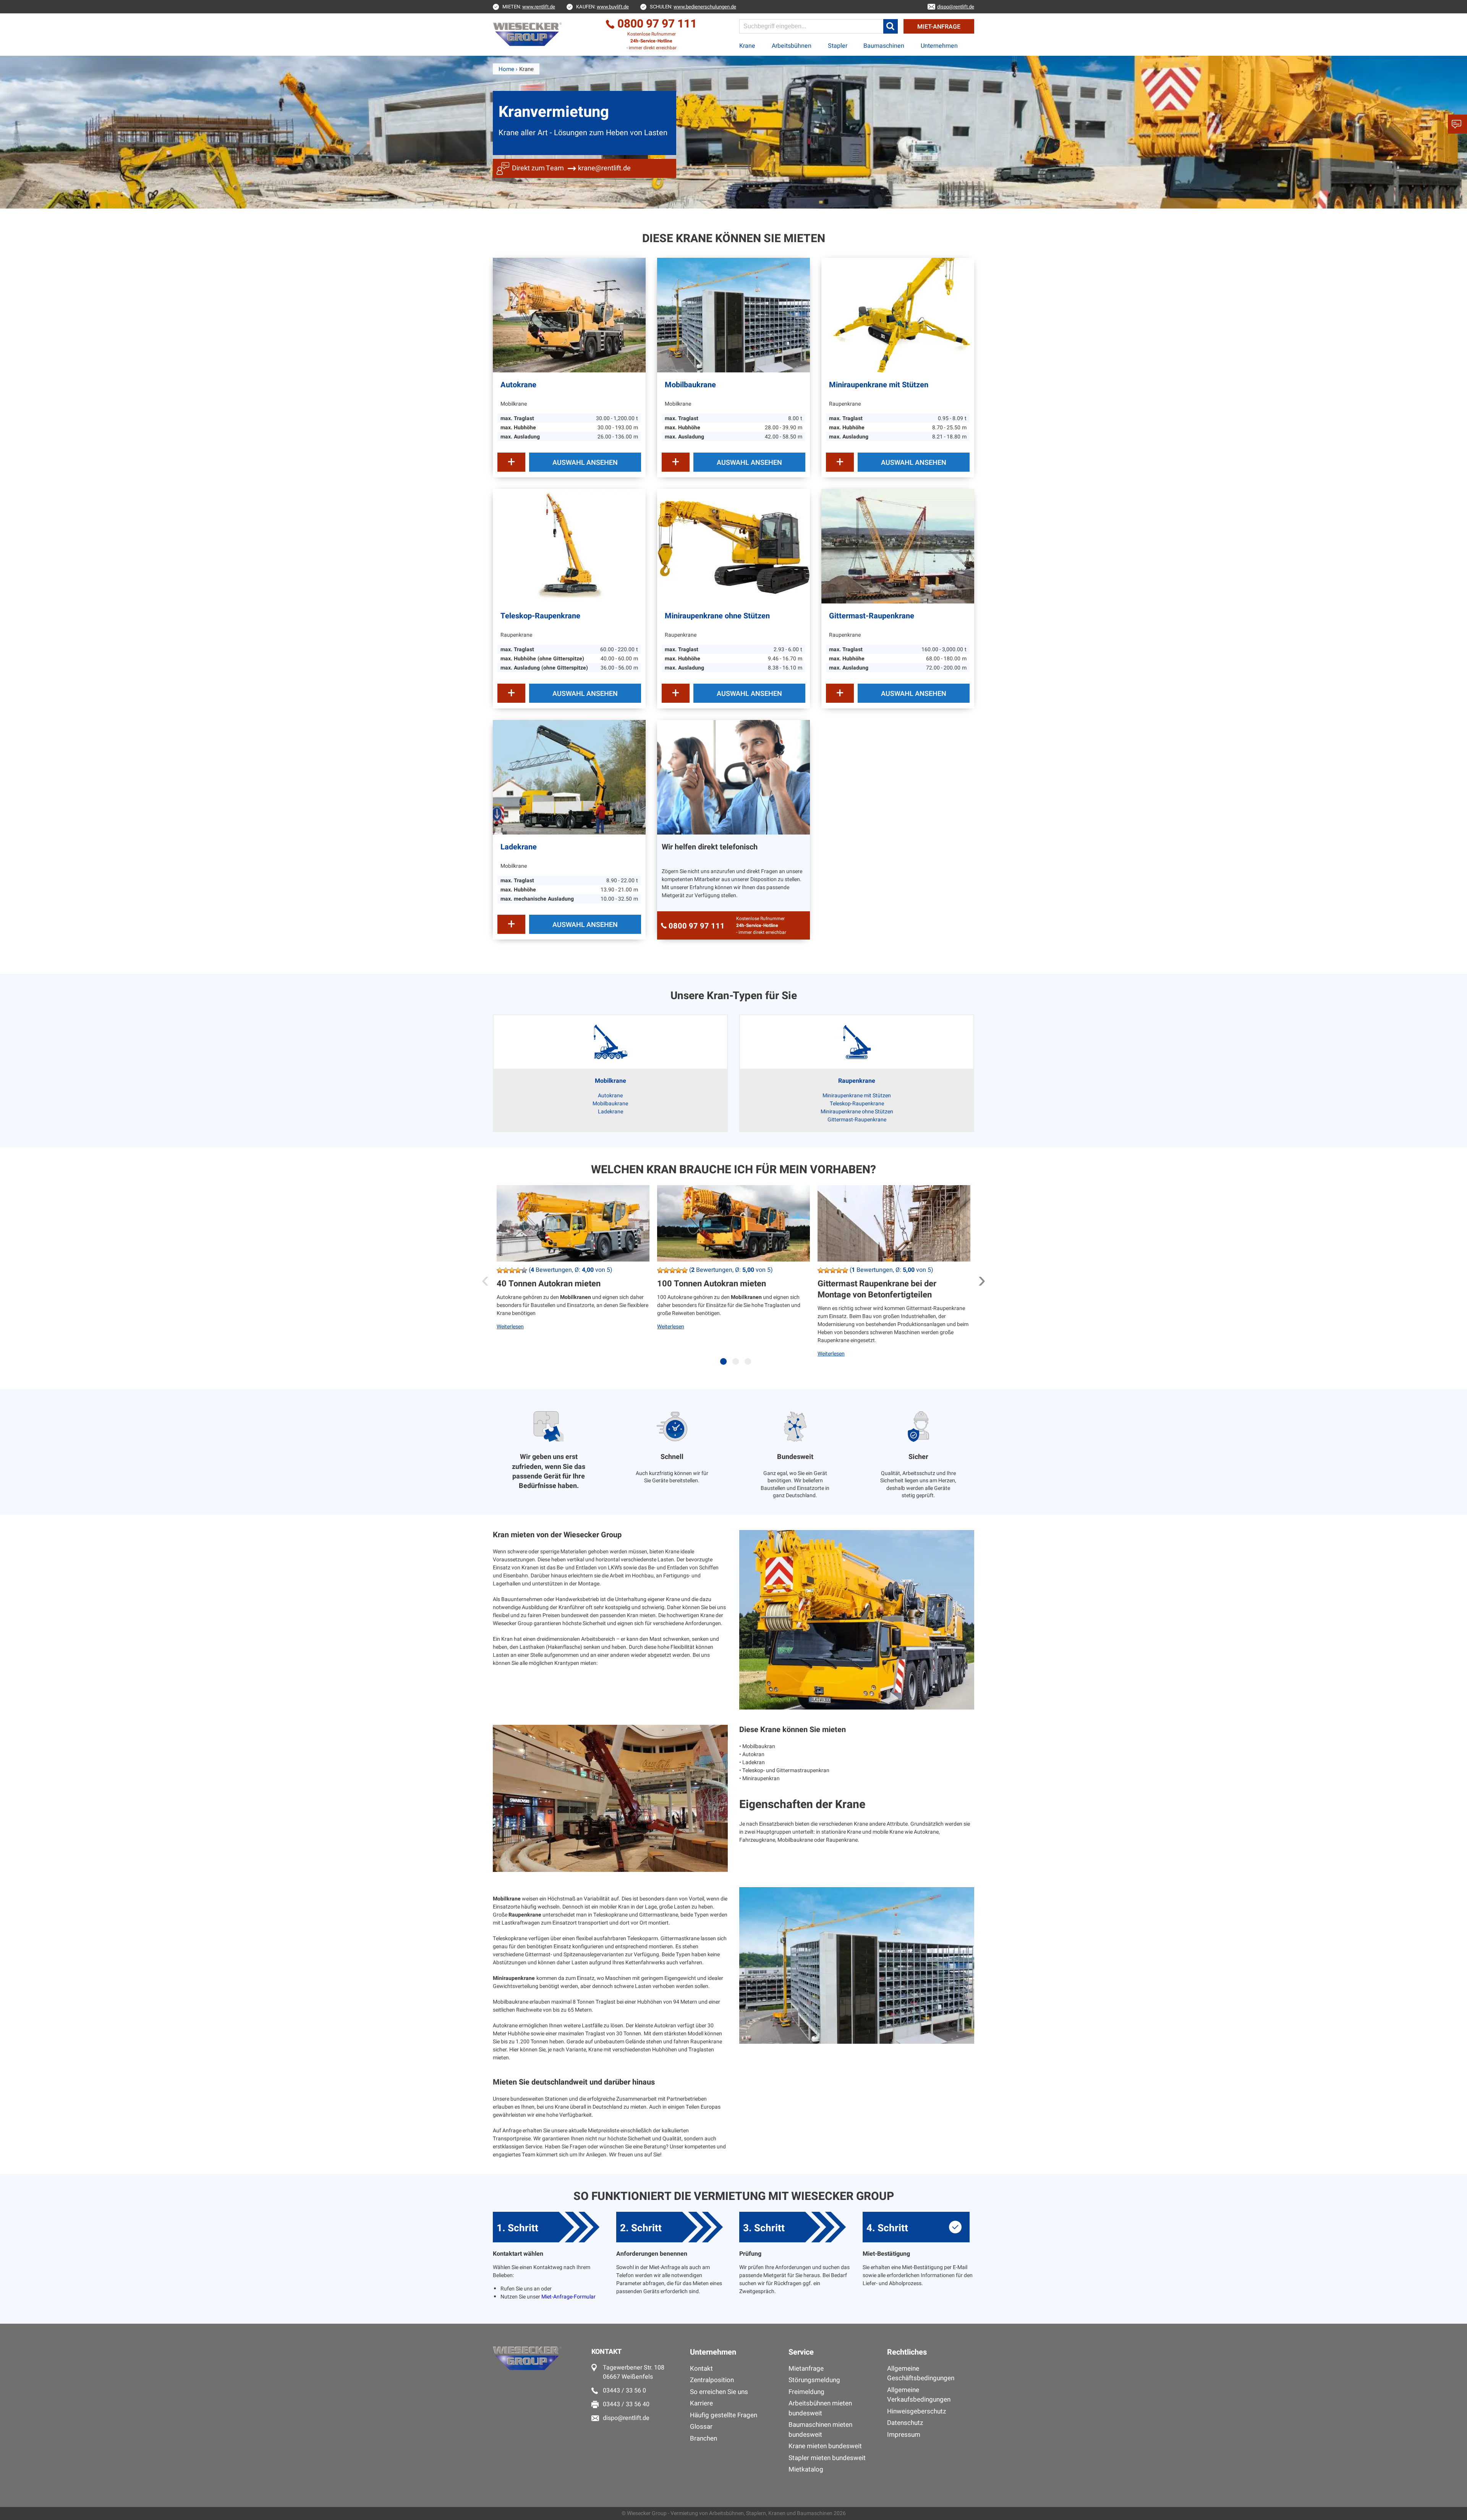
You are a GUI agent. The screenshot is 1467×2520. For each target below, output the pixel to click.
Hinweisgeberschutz (916, 2411)
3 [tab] (750, 1365)
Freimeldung (806, 2392)
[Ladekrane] (569, 777)
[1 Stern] (500, 1270)
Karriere (701, 2403)
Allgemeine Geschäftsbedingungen (921, 2374)
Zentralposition (712, 2380)
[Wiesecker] (528, 34)
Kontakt (701, 2369)
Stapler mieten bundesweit (827, 2458)
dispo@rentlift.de (626, 2418)
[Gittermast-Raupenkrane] (898, 546)
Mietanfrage (806, 2369)
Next (982, 1278)
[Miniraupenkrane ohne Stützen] (733, 546)
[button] (891, 26)
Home (506, 69)
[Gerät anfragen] (511, 462)
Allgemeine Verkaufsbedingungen (919, 2395)
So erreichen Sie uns (719, 2392)
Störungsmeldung (814, 2380)
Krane (747, 46)
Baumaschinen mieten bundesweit (820, 2430)
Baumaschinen (884, 46)
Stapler (838, 46)
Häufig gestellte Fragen (724, 2415)
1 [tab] (725, 1365)
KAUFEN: (602, 7)
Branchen (704, 2438)
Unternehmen (939, 46)
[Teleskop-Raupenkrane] (569, 546)
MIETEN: (529, 7)
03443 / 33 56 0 (624, 2391)
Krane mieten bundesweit (825, 2446)
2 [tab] (737, 1365)
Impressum (904, 2435)
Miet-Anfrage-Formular (568, 2297)
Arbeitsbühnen (792, 46)
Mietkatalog (806, 2469)
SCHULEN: (693, 7)
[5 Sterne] (524, 1270)
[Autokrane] (569, 315)
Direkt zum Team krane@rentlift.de (571, 168)
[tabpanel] (573, 1279)
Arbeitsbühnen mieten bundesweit (820, 2408)
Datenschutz (905, 2423)
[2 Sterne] (506, 1270)
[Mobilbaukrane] (733, 315)
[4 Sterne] (518, 1270)
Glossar (701, 2427)
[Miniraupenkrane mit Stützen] (898, 315)
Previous (485, 1278)
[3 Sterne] (512, 1270)
